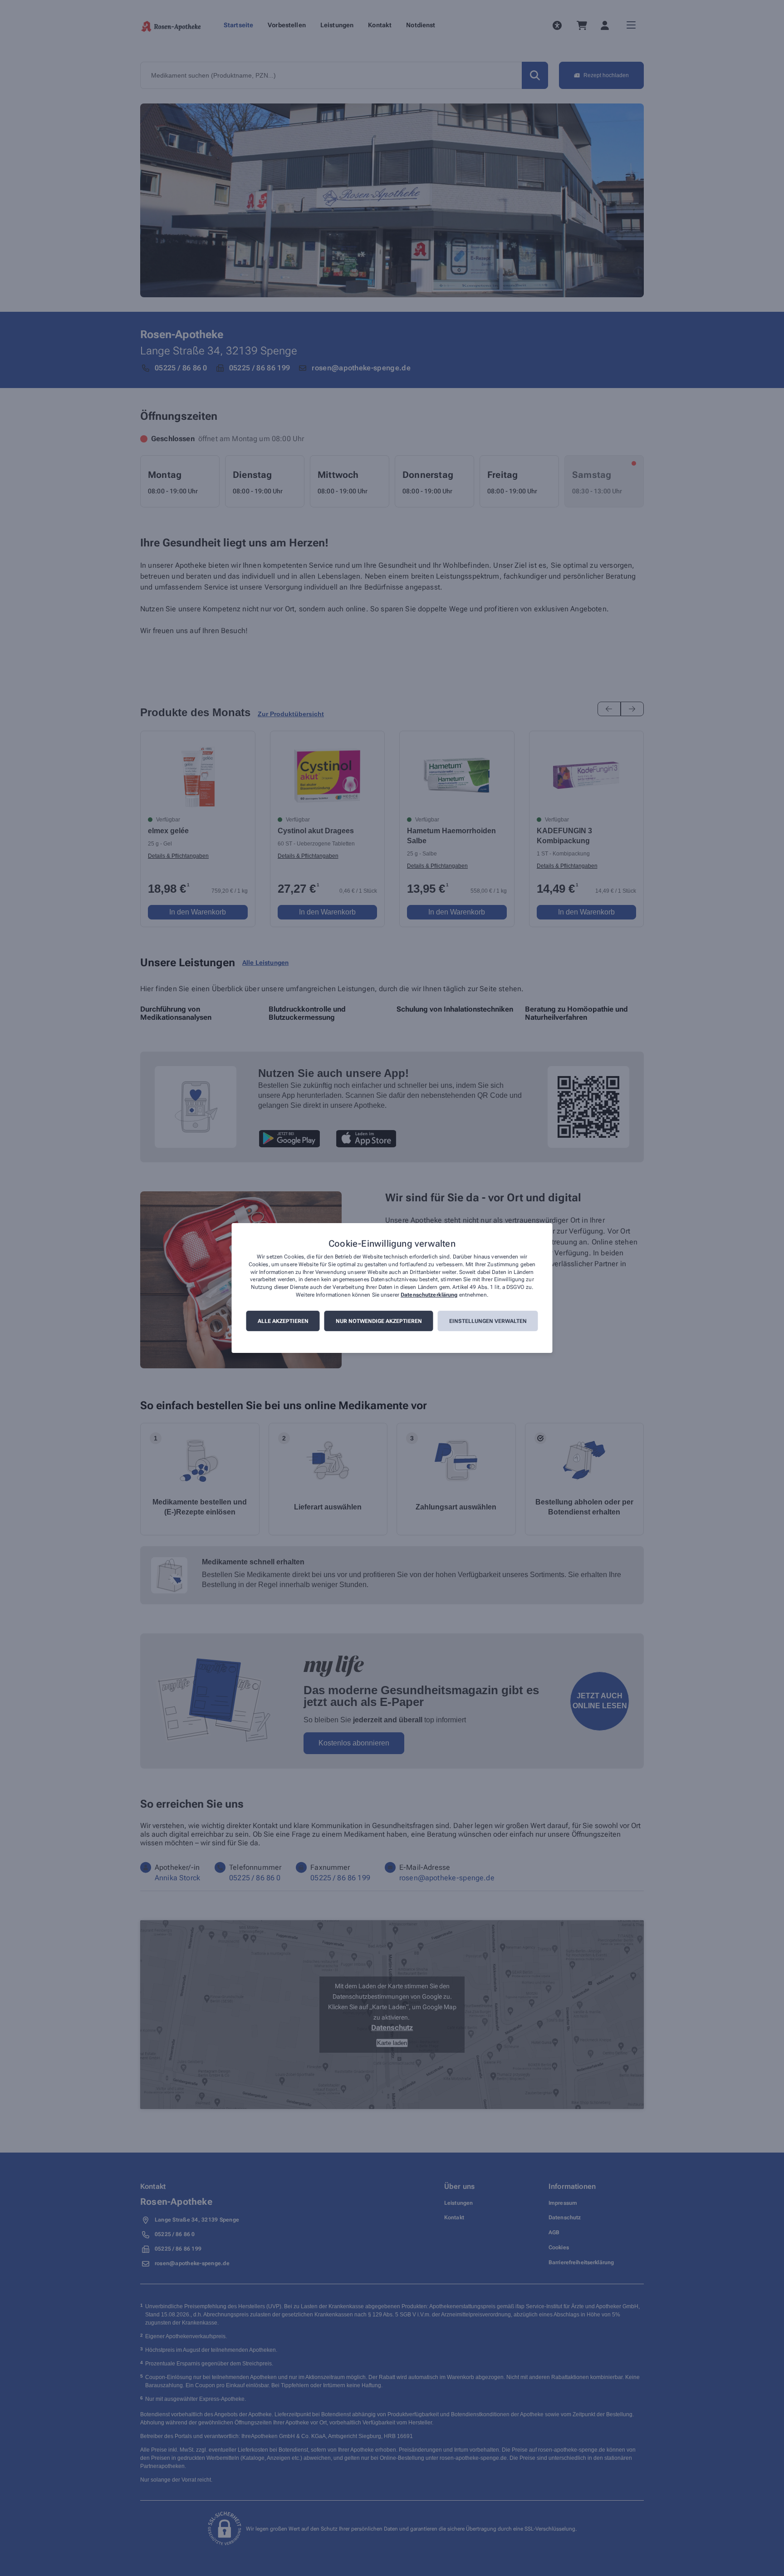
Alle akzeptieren (283, 1321)
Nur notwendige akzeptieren (379, 1321)
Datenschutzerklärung (429, 1295)
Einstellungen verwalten (488, 1321)
